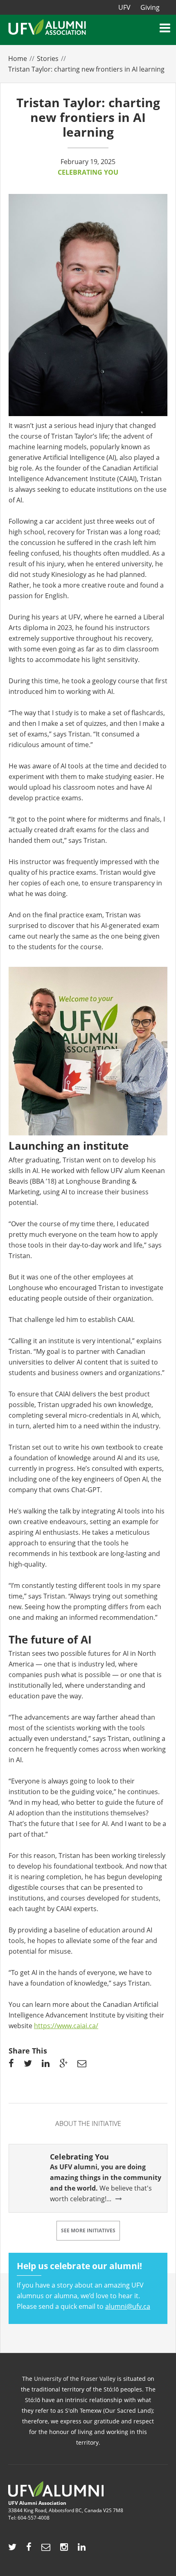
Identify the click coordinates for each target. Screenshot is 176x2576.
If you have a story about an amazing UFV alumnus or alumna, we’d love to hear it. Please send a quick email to (83, 2286)
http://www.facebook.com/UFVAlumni (29, 2549)
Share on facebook (11, 2065)
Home (18, 59)
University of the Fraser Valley (75, 2379)
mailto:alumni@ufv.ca (46, 2549)
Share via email (82, 2065)
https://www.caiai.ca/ (66, 2026)
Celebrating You (88, 172)
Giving (150, 7)
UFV (124, 7)
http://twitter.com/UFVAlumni (12, 2549)
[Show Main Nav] (166, 28)
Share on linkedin (46, 2065)
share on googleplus (63, 2065)
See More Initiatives (88, 2230)
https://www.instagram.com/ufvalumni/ (64, 2549)
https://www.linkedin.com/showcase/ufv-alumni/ (82, 2549)
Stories (48, 59)
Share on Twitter (28, 2065)
